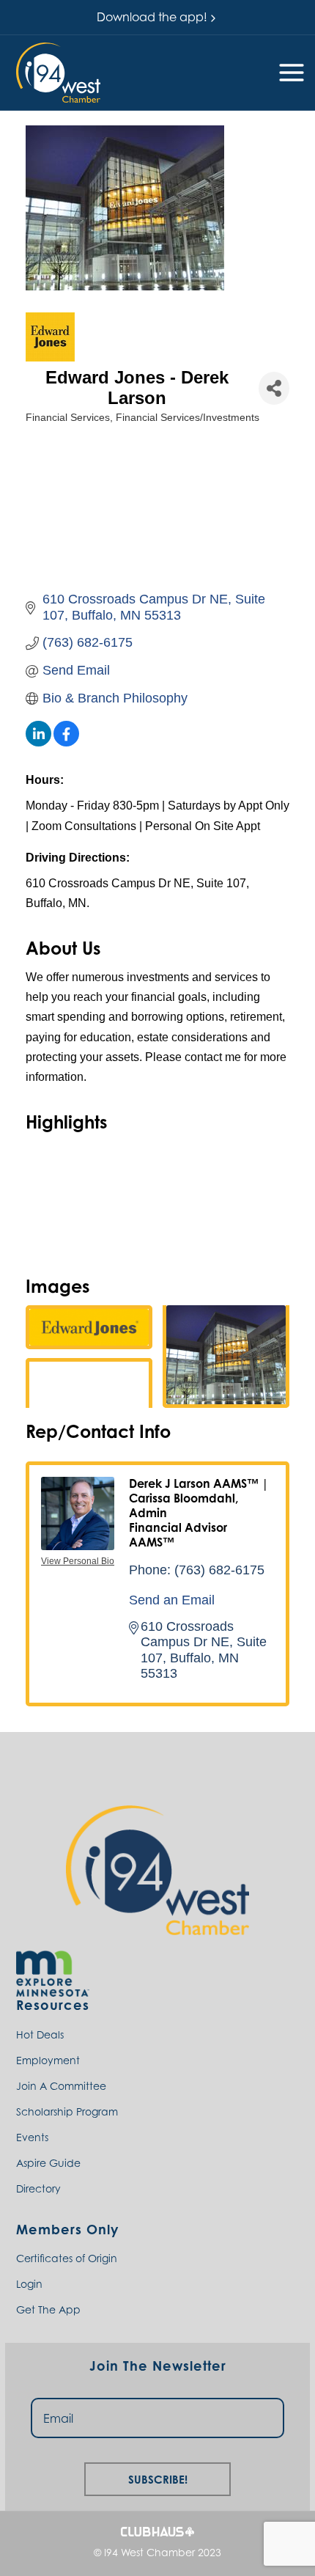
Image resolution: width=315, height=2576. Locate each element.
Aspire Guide (48, 2163)
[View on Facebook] (66, 742)
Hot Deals (40, 2034)
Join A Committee (61, 2086)
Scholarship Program (67, 2111)
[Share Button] (274, 388)
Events (32, 2137)
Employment (48, 2060)
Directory (38, 2188)
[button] (58, 72)
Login (29, 2284)
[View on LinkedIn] (38, 742)
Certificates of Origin (67, 2258)
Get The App (48, 2309)
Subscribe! (158, 2477)
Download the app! (152, 17)
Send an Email (172, 1600)
